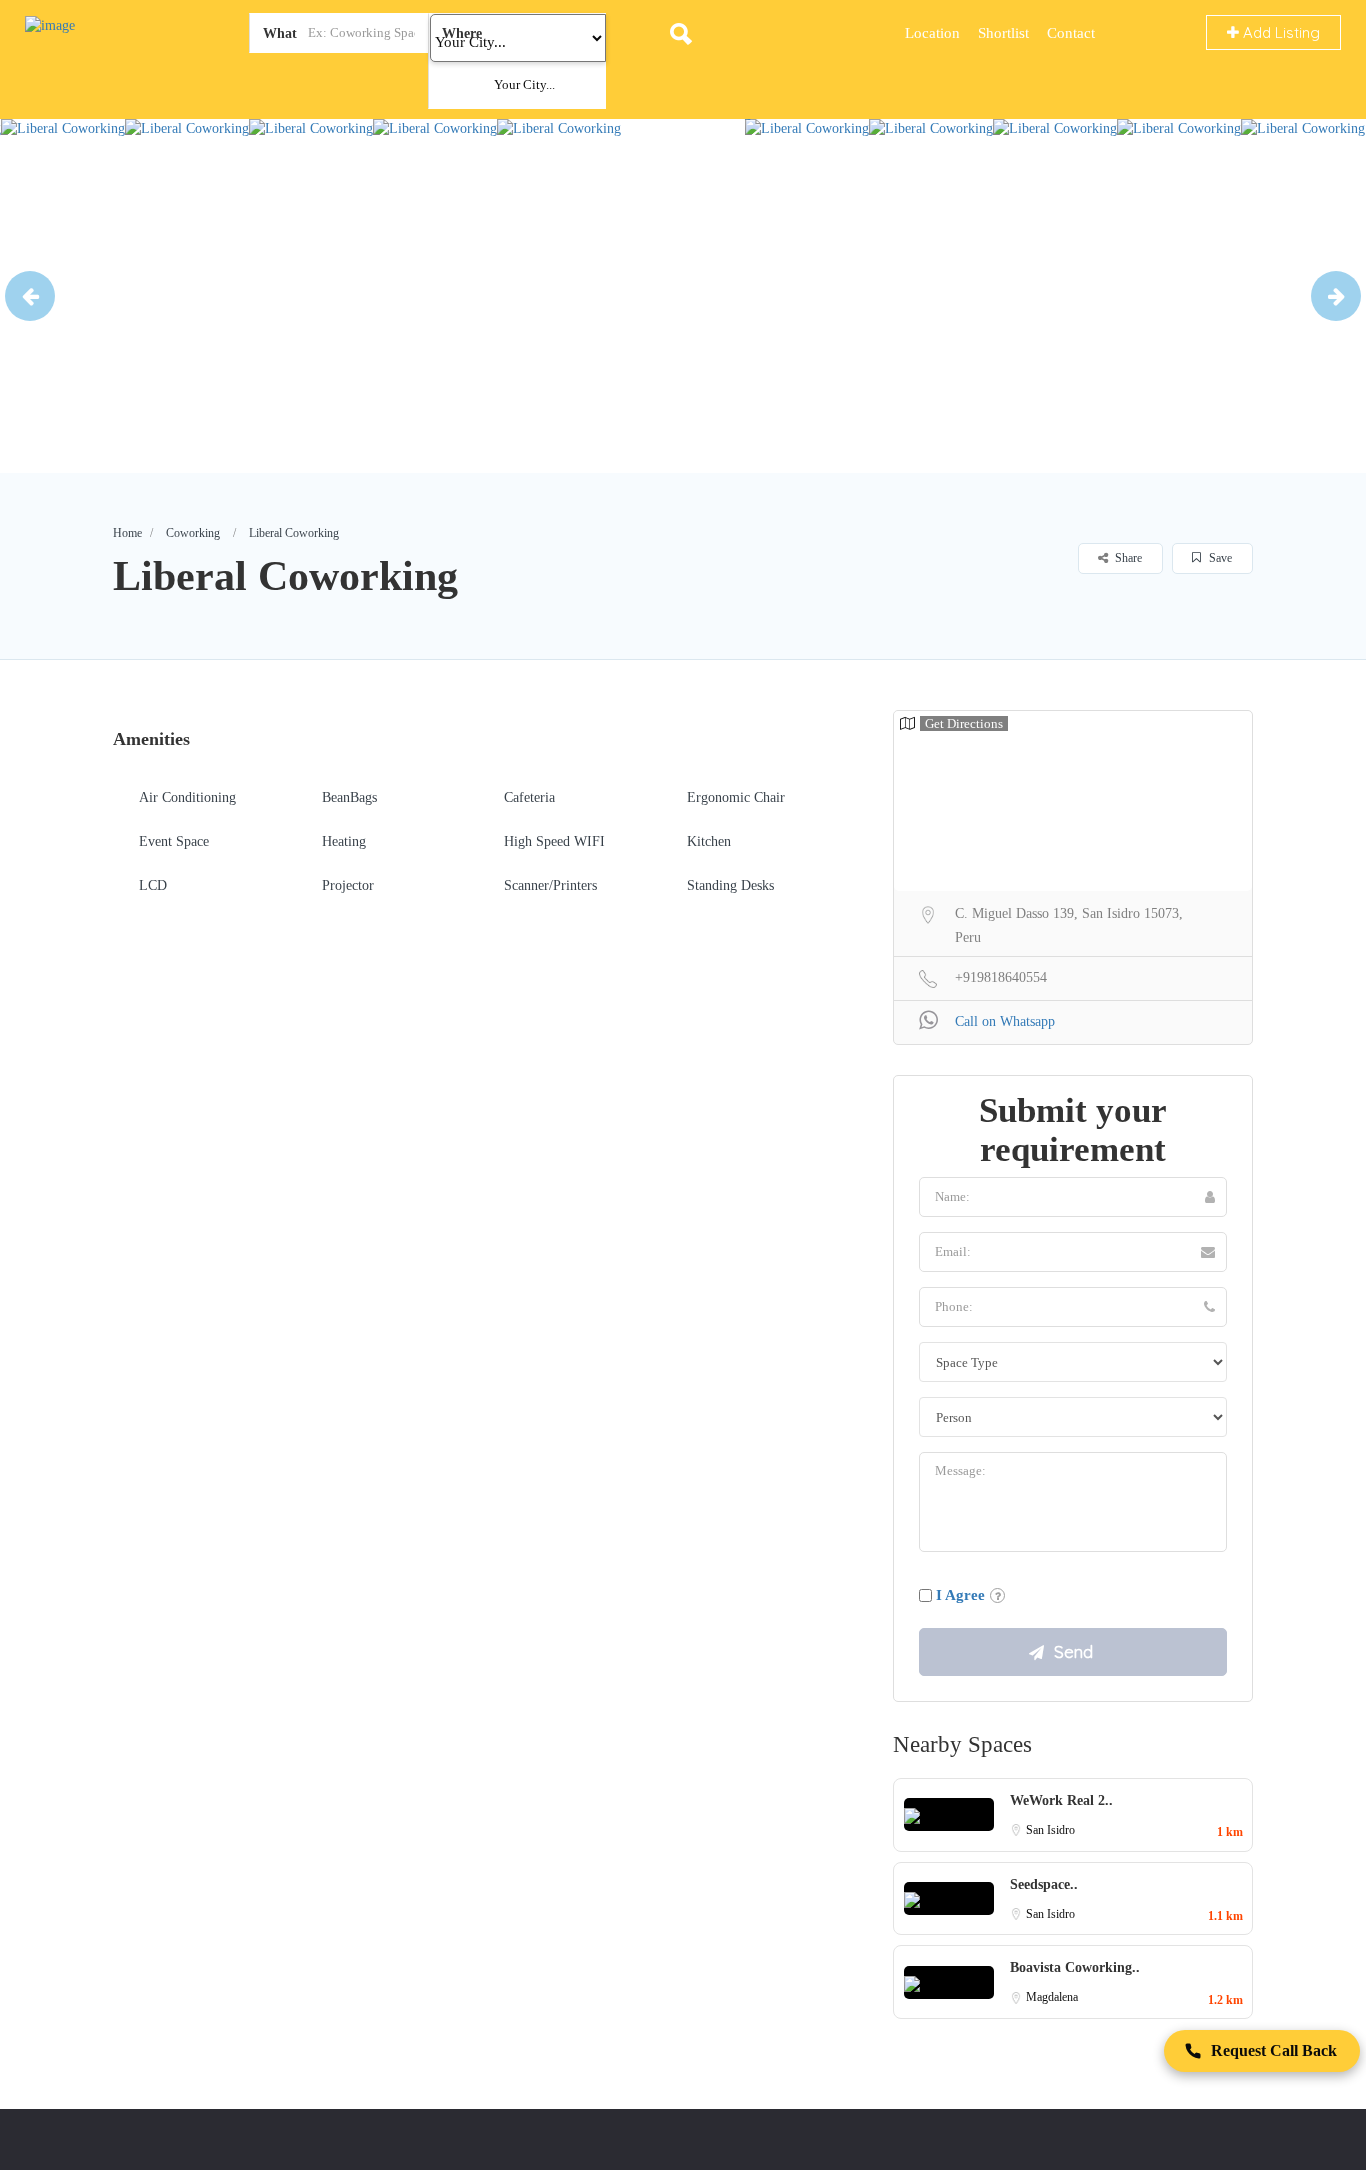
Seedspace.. (1044, 1884)
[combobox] (492, 84)
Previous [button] (30, 296)
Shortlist (1003, 33)
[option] (63, 296)
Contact (1071, 33)
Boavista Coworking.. (1075, 1967)
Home (127, 533)
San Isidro (1050, 1830)
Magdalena (1052, 1997)
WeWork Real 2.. (1061, 1800)
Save (1219, 558)
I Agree (960, 1595)
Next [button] (1336, 296)
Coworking (193, 533)
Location (932, 33)
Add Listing (1279, 32)
